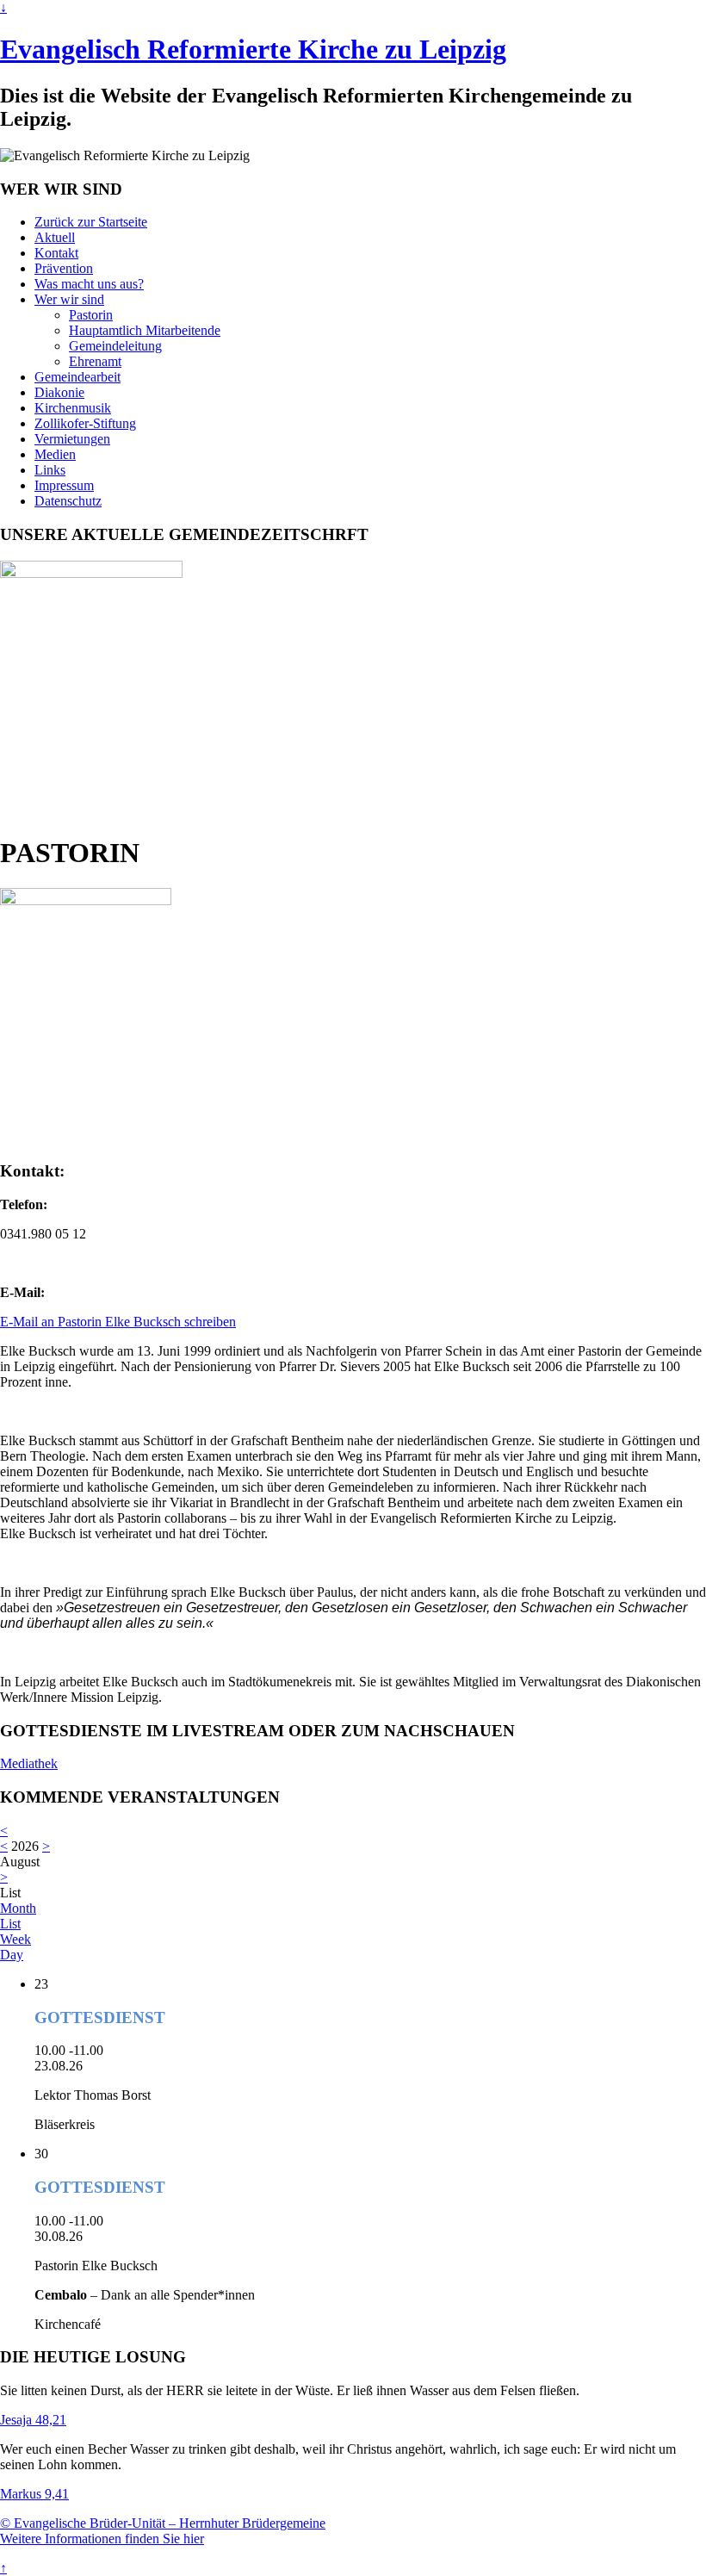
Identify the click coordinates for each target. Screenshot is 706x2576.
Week (15, 1939)
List (10, 1924)
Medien (55, 454)
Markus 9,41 (34, 2494)
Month (18, 1908)
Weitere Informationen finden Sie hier (102, 2539)
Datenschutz (68, 501)
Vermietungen (72, 439)
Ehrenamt (95, 361)
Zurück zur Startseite (91, 222)
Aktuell (55, 237)
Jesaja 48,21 (33, 2420)
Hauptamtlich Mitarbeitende (145, 330)
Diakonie (59, 392)
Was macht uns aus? (89, 284)
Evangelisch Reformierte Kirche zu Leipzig (253, 49)
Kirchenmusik (73, 408)
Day (12, 1955)
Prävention (64, 268)
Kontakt (56, 253)
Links (50, 470)
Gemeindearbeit (77, 377)
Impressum (64, 485)
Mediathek (29, 1763)
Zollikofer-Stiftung (85, 423)
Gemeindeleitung (115, 346)
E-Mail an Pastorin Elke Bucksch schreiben (118, 1322)
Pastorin (91, 315)
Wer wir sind (69, 299)
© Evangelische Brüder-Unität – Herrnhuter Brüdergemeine (163, 2523)
